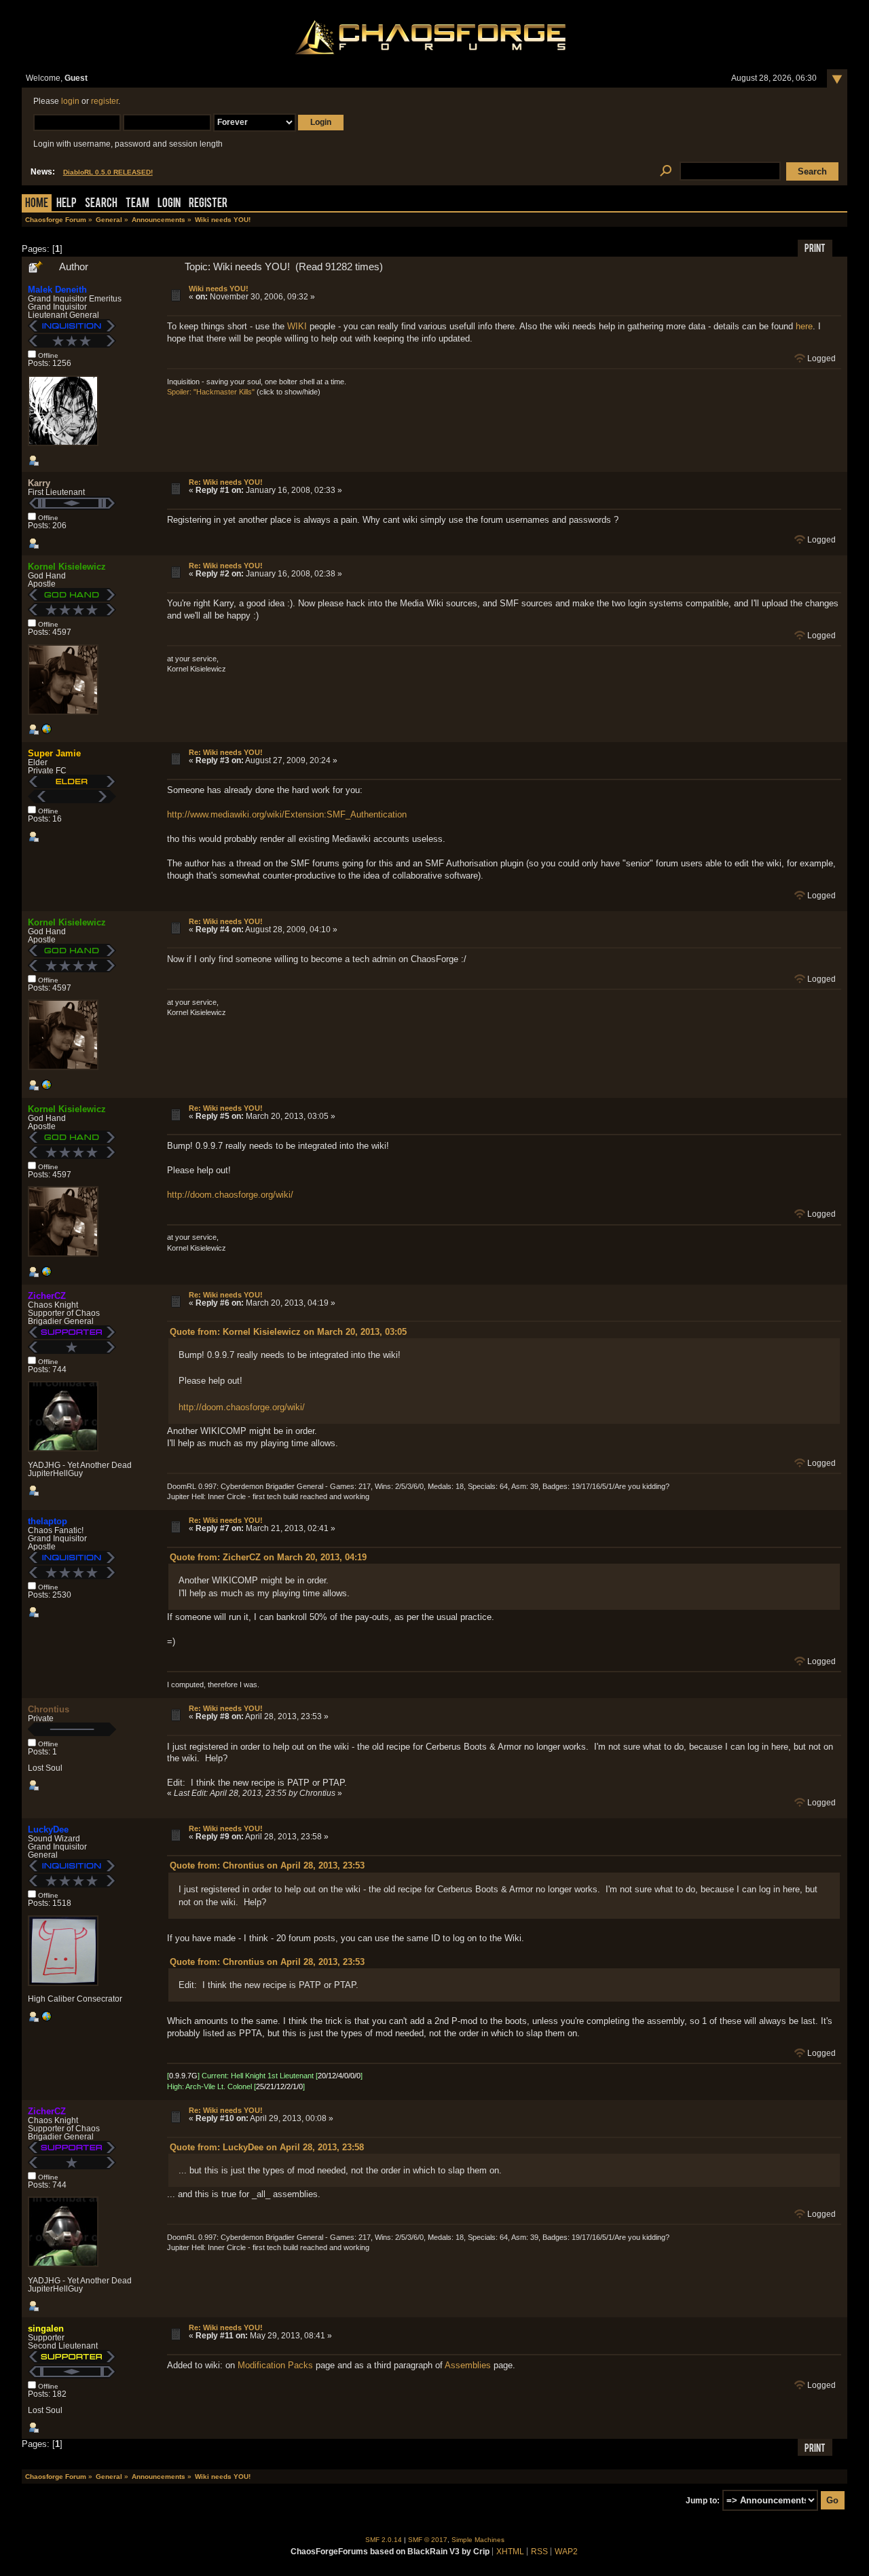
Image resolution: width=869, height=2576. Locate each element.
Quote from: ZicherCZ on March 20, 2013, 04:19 (268, 1557)
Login (169, 204)
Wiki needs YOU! (219, 289)
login (70, 101)
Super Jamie (54, 753)
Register (208, 204)
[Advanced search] (666, 171)
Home (37, 204)
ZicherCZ (47, 1296)
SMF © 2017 (428, 2540)
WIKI (297, 326)
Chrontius (49, 1709)
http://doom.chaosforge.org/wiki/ (230, 1195)
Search (101, 204)
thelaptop (48, 1521)
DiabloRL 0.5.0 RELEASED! (108, 172)
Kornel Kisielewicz (67, 567)
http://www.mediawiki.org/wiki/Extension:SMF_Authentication (287, 814)
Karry (39, 483)
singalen (46, 2329)
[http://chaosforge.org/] (46, 732)
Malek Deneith (57, 290)
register (105, 101)
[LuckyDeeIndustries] (46, 2019)
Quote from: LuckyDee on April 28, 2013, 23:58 (267, 2147)
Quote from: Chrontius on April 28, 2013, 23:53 (267, 1865)
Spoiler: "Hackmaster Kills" (211, 392)
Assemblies (468, 2365)
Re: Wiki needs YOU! (226, 482)
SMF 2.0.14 (384, 2540)
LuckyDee (48, 1829)
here (804, 326)
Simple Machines (478, 2540)
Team (137, 204)
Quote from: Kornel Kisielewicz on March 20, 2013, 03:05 (288, 1332)
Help (67, 204)
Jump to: (703, 2501)
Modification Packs (275, 2365)
